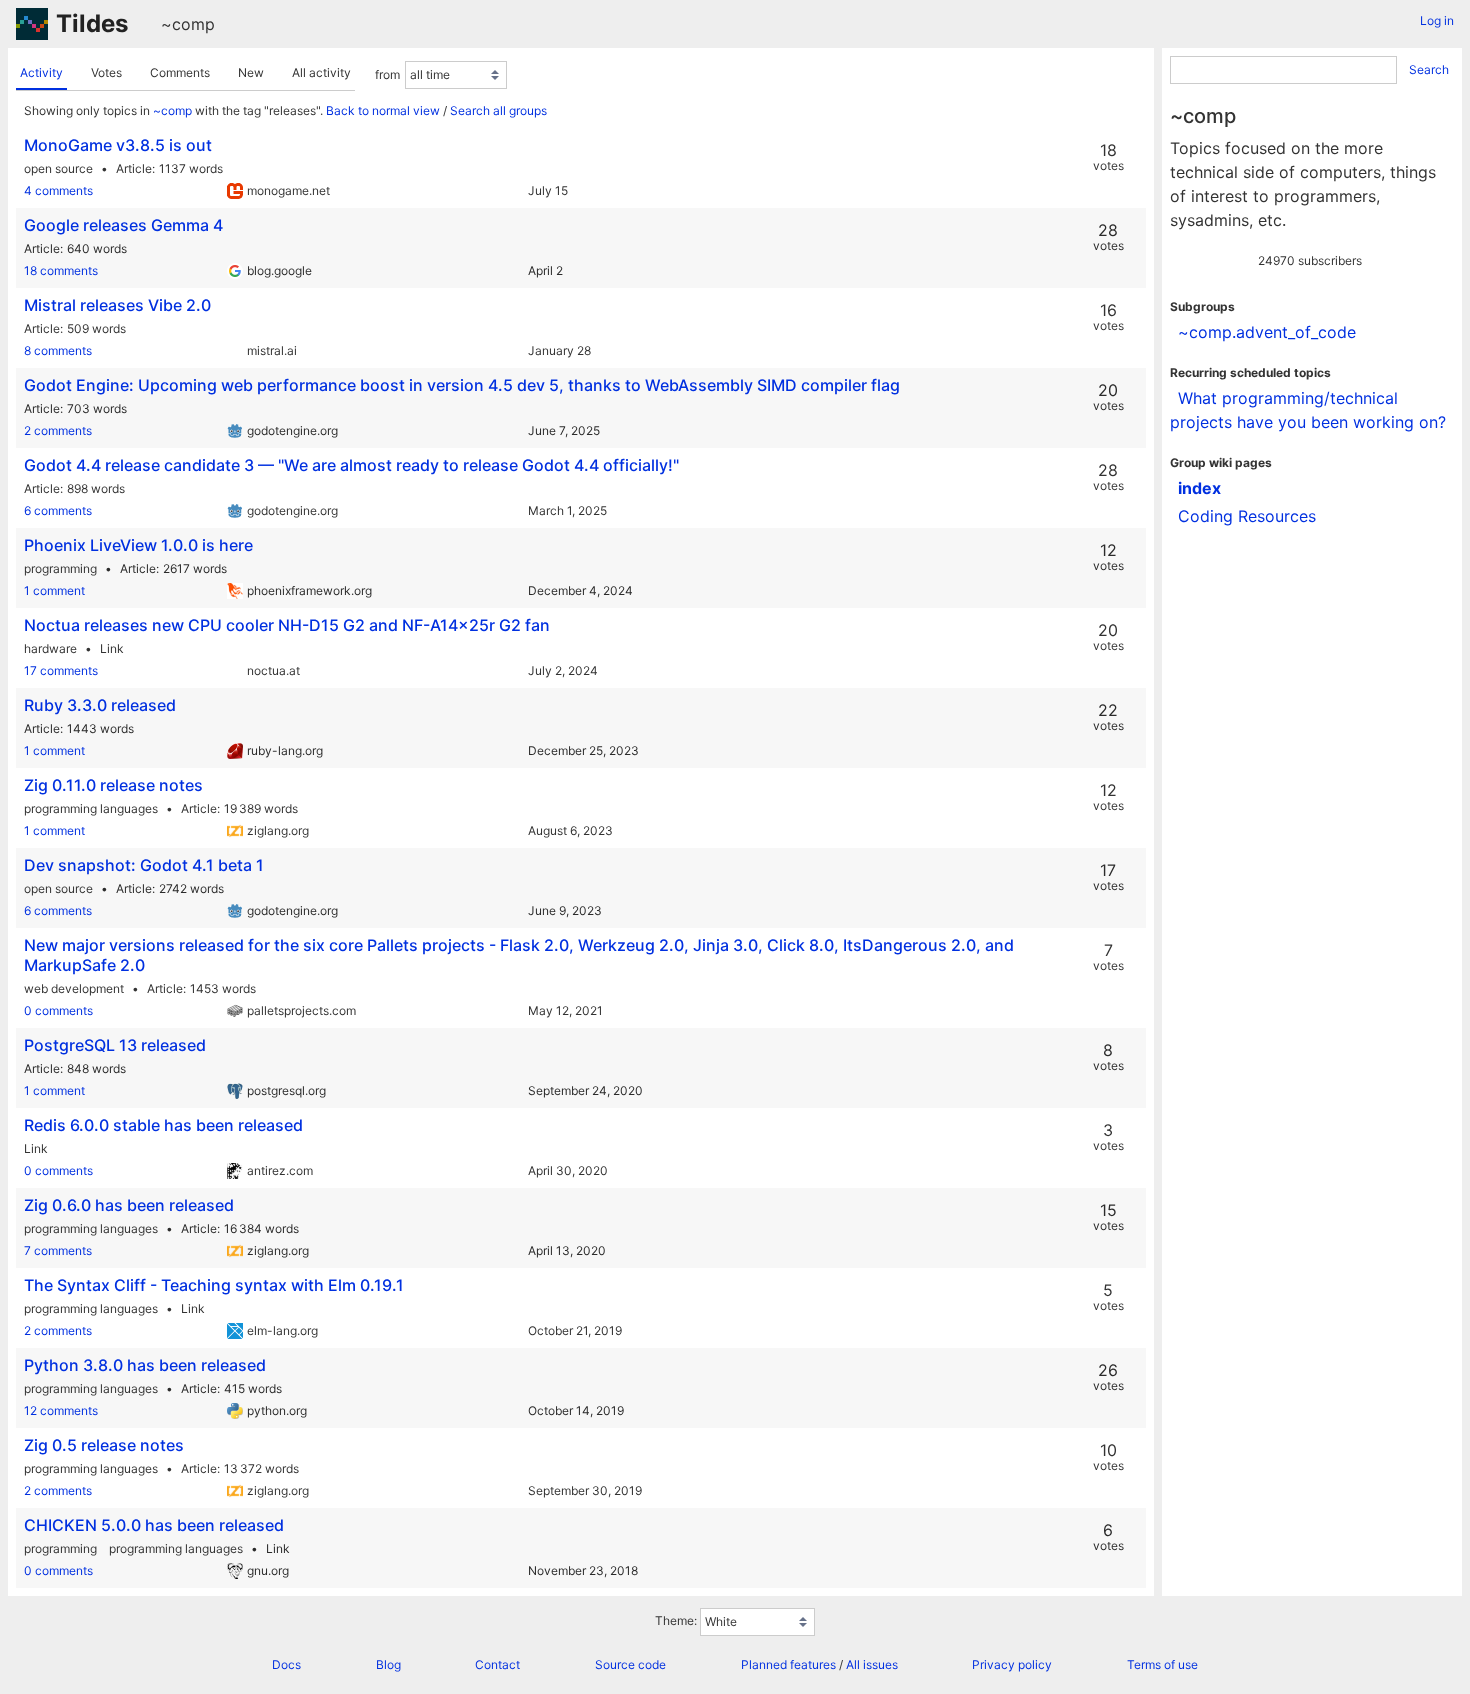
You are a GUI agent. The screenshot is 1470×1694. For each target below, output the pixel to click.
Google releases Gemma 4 (123, 225)
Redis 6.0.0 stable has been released (163, 1125)
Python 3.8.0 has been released (145, 1365)
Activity (41, 72)
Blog (388, 1664)
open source (58, 168)
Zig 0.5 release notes (104, 1445)
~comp (188, 24)
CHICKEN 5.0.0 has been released (154, 1525)
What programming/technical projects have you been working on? (1308, 410)
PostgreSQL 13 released (115, 1045)
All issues (872, 1664)
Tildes (92, 23)
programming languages (91, 808)
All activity (321, 72)
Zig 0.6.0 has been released (129, 1205)
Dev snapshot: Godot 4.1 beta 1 (144, 865)
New (251, 72)
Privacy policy (1012, 1664)
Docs (286, 1664)
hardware (50, 648)
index (1199, 488)
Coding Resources (1247, 516)
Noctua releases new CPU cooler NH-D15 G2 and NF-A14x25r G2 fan (287, 625)
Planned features (788, 1664)
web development (74, 988)
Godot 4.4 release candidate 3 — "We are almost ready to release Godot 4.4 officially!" (351, 465)
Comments (180, 72)
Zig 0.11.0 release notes (113, 785)
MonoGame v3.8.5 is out (118, 145)
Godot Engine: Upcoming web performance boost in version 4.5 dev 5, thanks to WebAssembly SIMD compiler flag (462, 385)
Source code (630, 1664)
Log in (1437, 20)
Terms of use (1162, 1664)
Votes (106, 72)
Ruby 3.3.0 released (100, 705)
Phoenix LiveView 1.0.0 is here (138, 545)
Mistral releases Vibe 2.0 (117, 305)
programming (60, 568)
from (387, 74)
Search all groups (498, 110)
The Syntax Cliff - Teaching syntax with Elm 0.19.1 (214, 1285)
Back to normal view (383, 110)
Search (1429, 69)
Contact (497, 1664)
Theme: (676, 1620)
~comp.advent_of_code (1267, 332)
